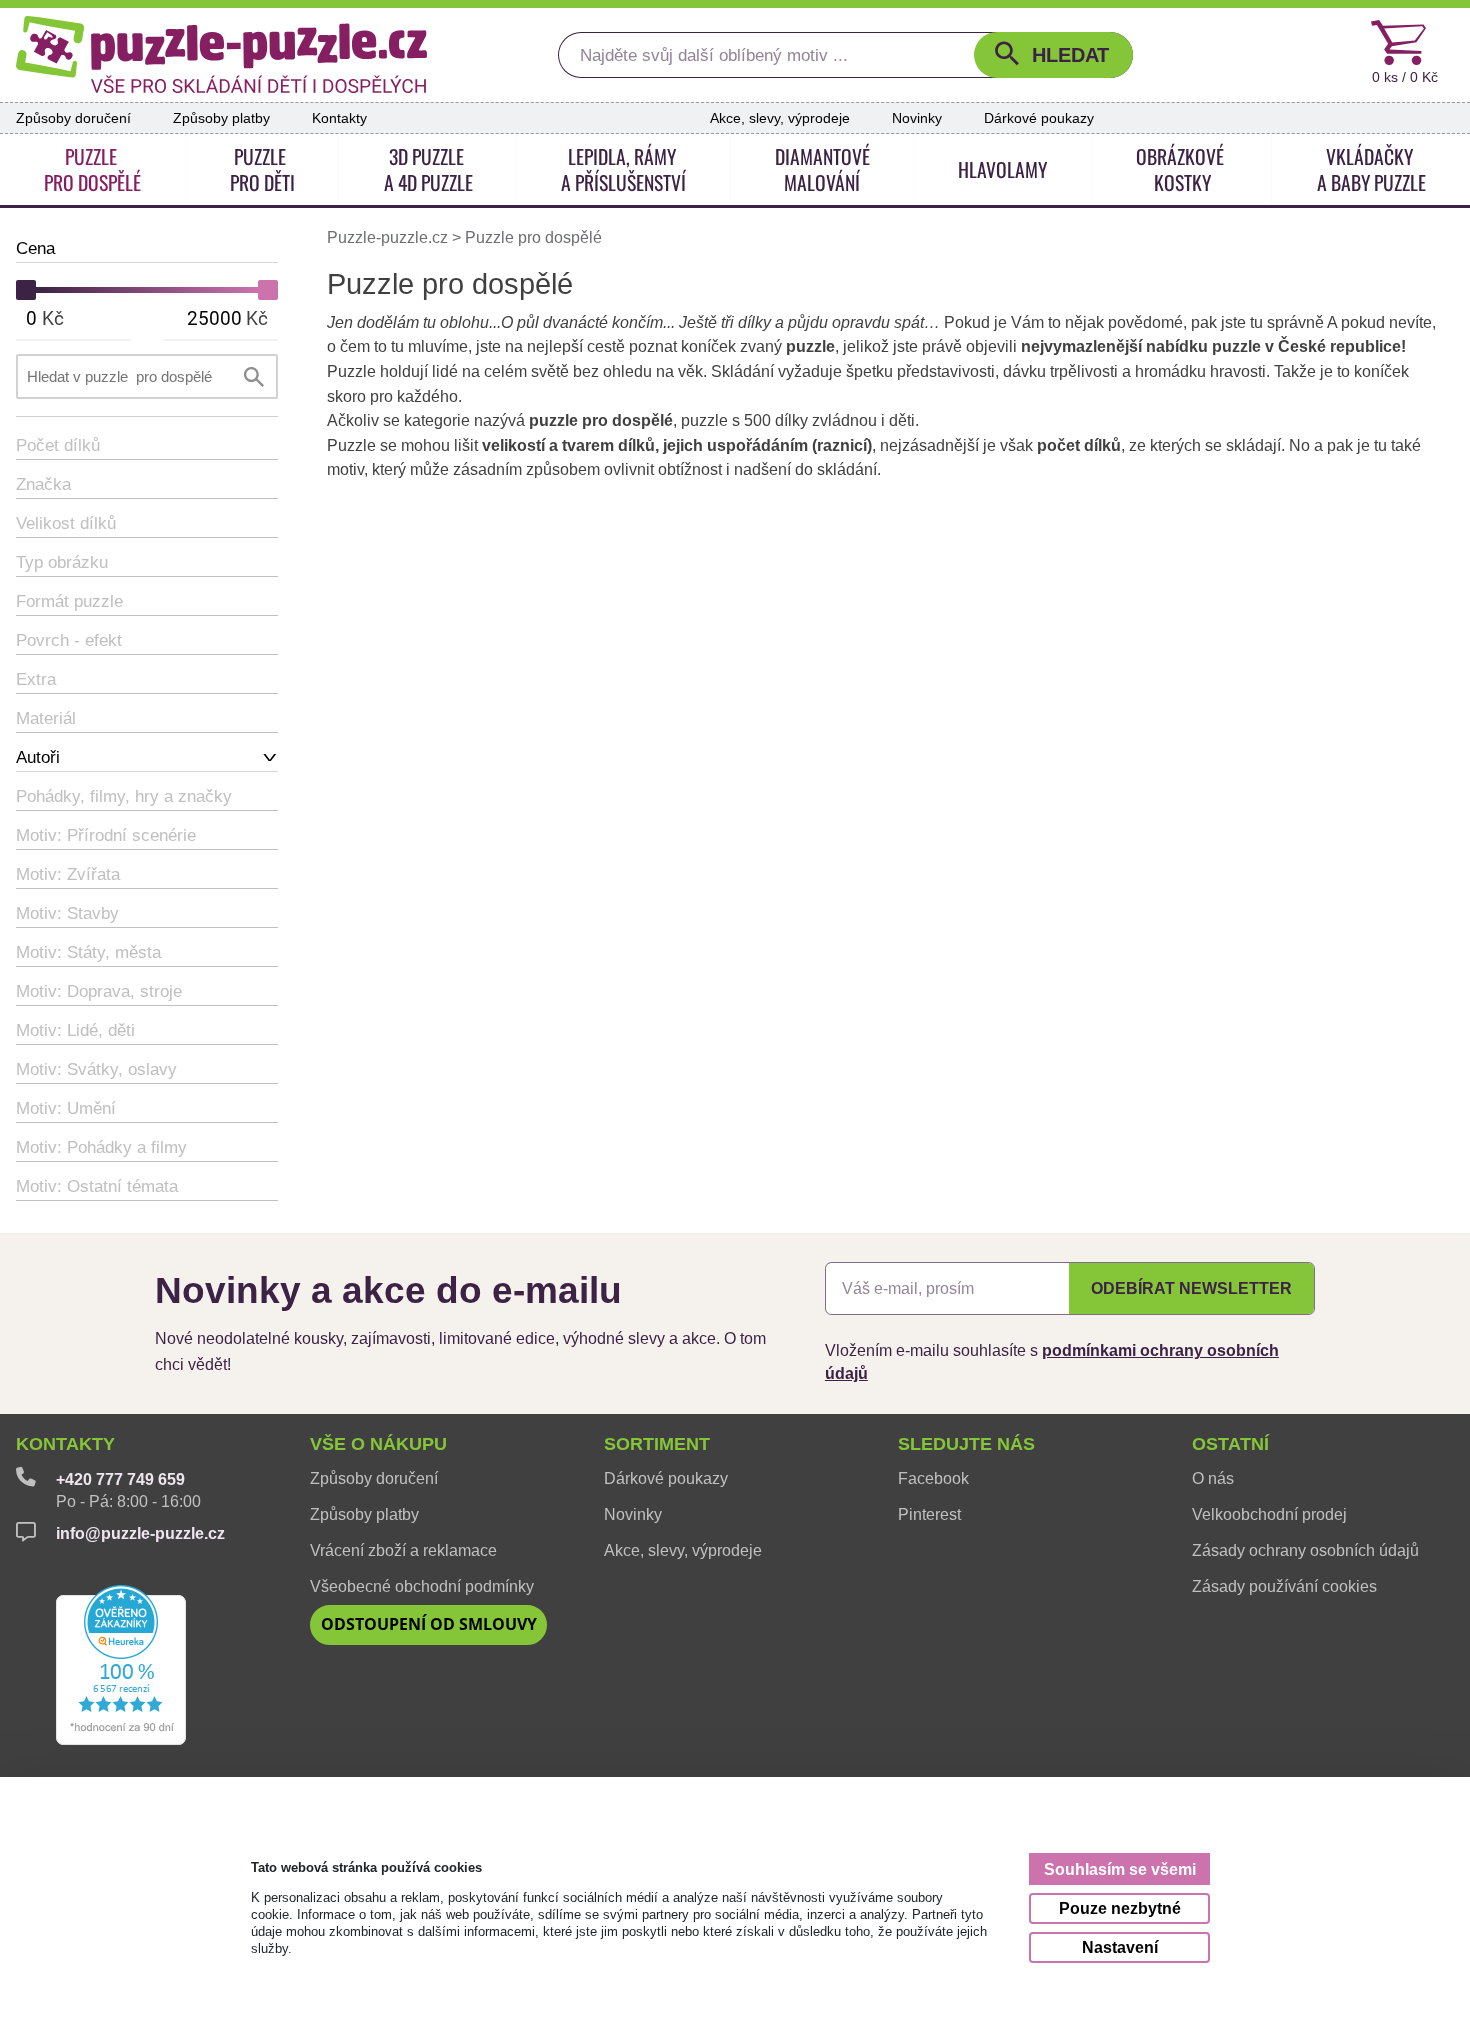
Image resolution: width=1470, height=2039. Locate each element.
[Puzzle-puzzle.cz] (221, 54)
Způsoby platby (221, 118)
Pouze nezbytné (1120, 1908)
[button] (1053, 55)
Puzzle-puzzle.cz (389, 238)
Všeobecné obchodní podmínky (422, 1586)
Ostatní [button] (1230, 1444)
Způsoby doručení (73, 118)
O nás (1213, 1478)
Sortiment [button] (657, 1444)
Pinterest (929, 1514)
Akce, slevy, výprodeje (780, 118)
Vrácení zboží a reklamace (403, 1550)
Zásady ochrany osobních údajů (1305, 1550)
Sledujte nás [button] (966, 1444)
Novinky (917, 118)
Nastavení (1120, 1947)
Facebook (933, 1478)
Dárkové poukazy (1039, 118)
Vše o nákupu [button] (378, 1444)
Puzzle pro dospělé (533, 238)
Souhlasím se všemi (1120, 1869)
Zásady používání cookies (1284, 1586)
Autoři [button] (38, 757)
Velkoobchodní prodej (1269, 1514)
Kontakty (339, 118)
